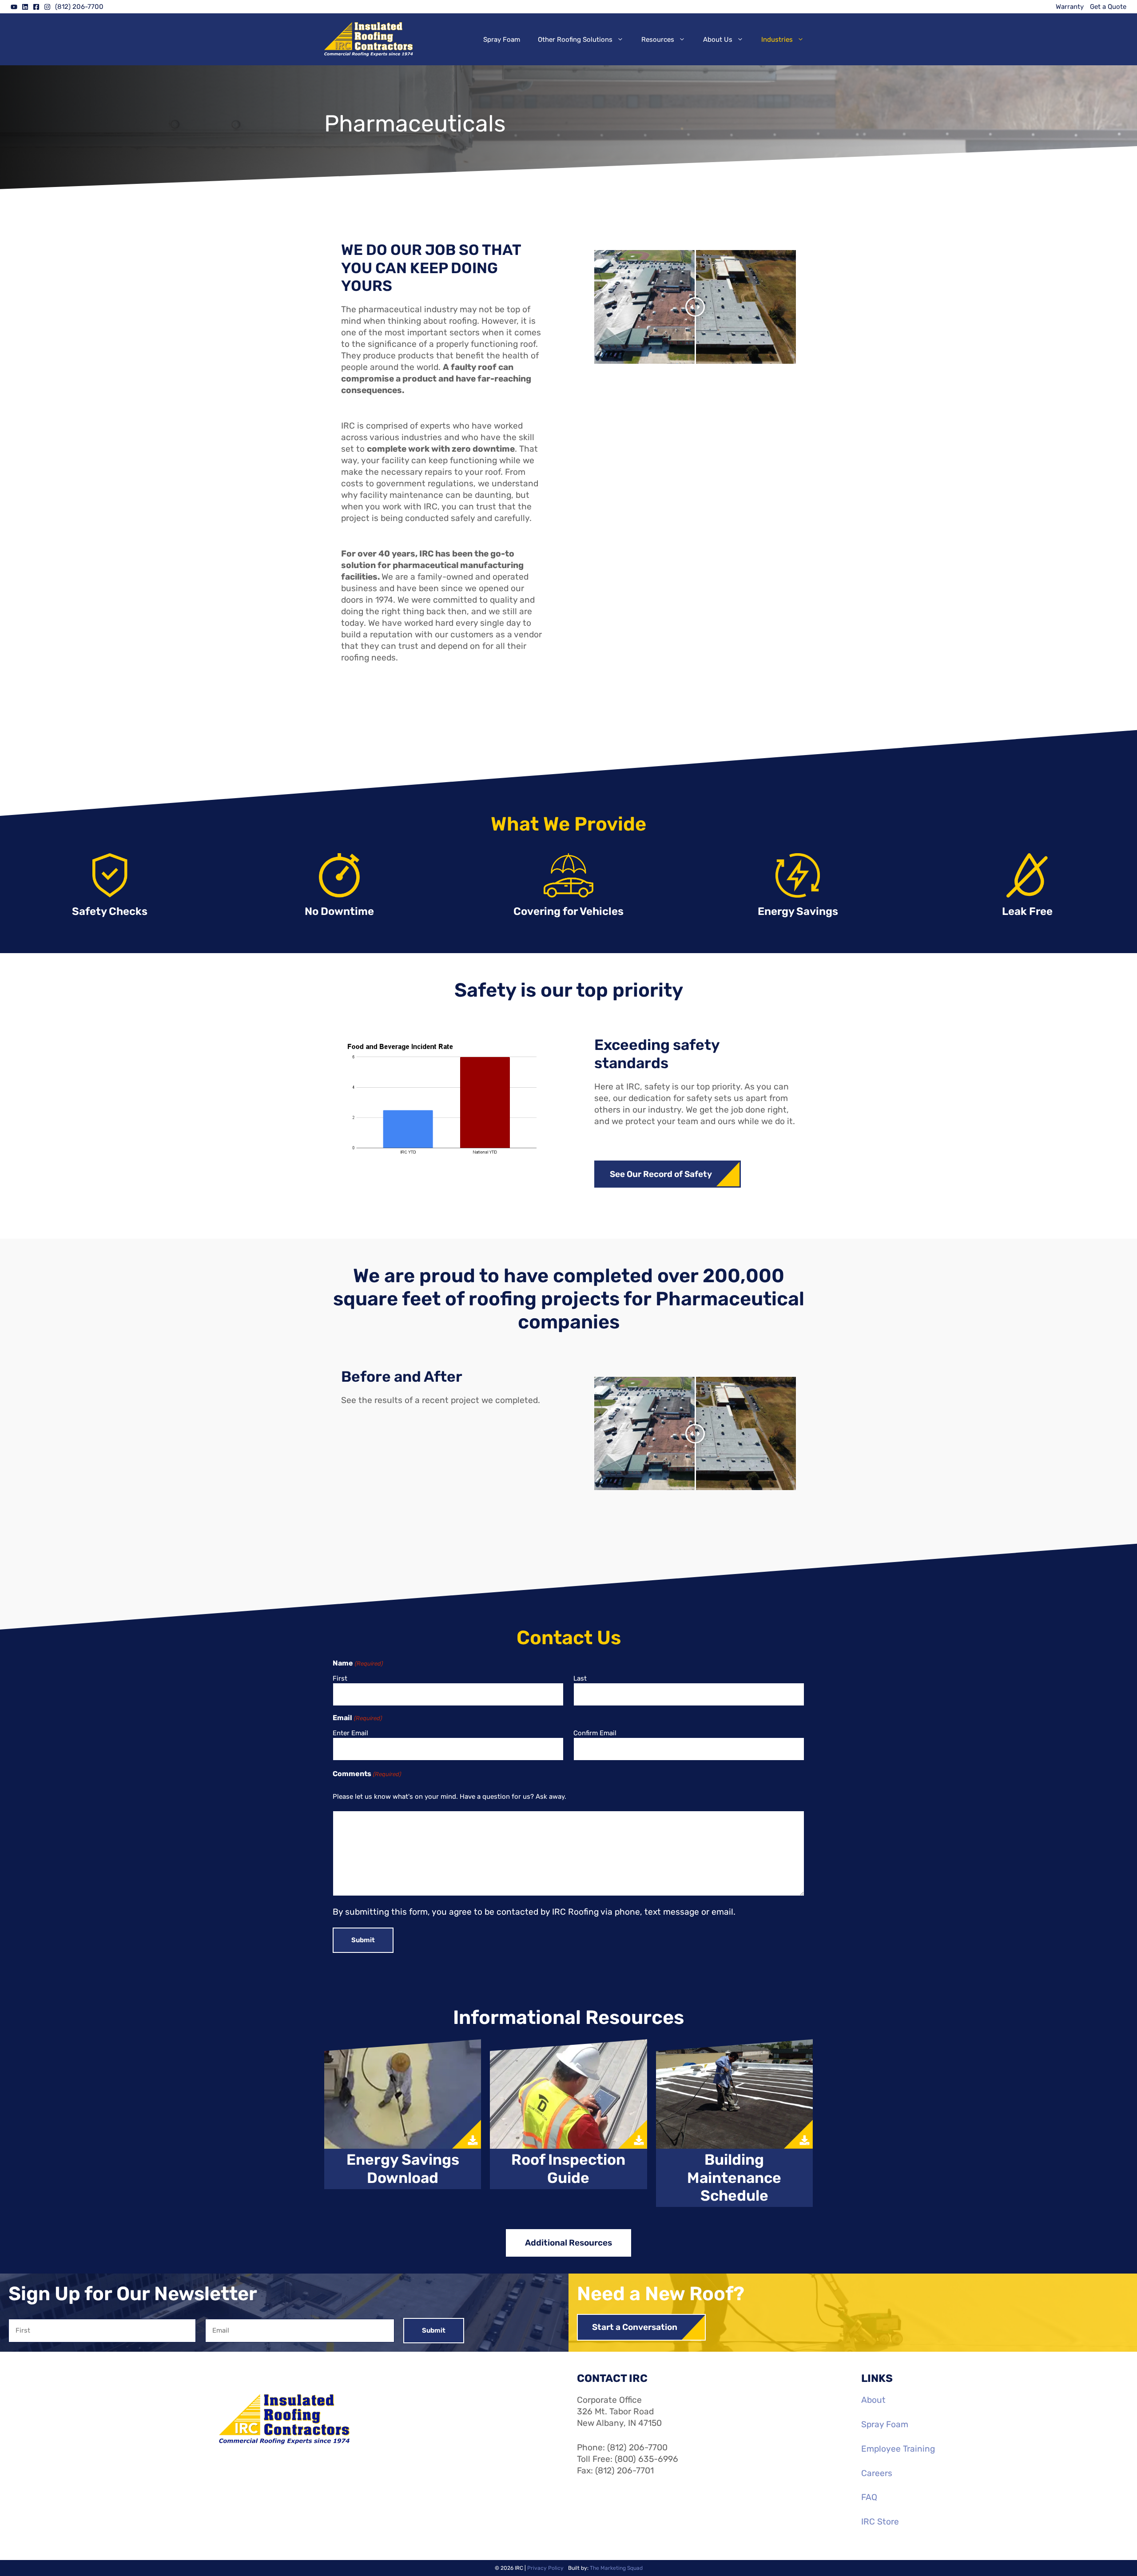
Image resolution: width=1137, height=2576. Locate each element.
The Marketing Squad (616, 2568)
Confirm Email (595, 1733)
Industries (777, 40)
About (873, 2400)
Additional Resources (568, 2243)
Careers (877, 2473)
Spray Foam (502, 40)
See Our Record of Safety (661, 1174)
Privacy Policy (545, 2568)
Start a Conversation (635, 2327)
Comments (367, 1774)
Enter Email (350, 1733)
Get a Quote (1108, 7)
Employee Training (898, 2449)
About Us (718, 40)
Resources (658, 40)
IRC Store (880, 2522)
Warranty (1070, 7)
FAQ (869, 2497)
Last (580, 1678)
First (340, 1678)
